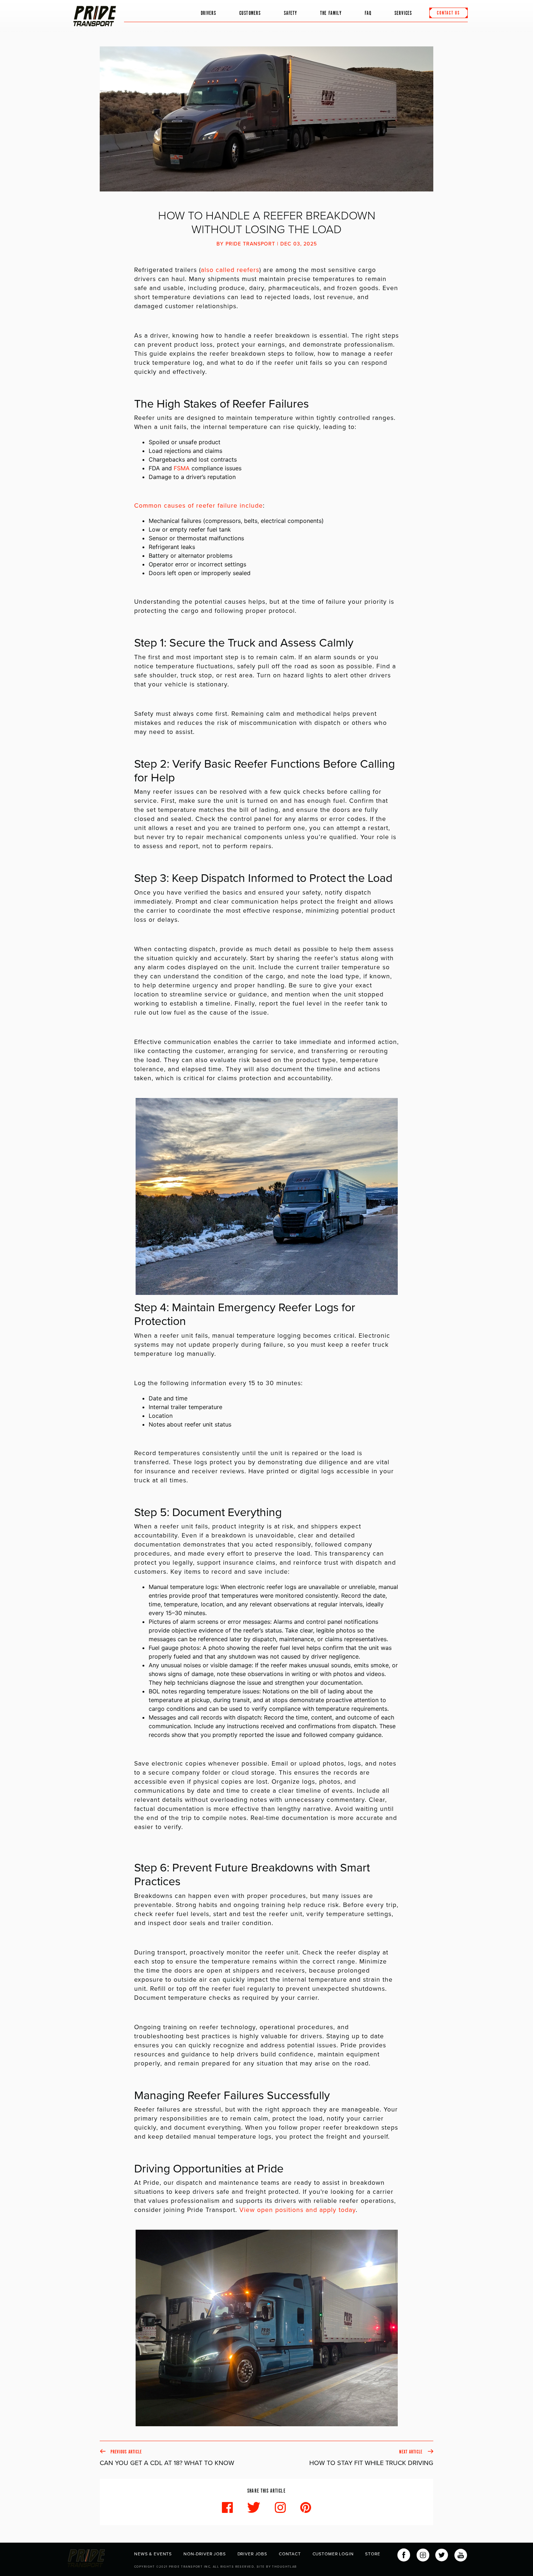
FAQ (368, 13)
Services (403, 13)
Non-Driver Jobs (205, 2554)
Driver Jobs (252, 2554)
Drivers (209, 13)
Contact (290, 2554)
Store (373, 2554)
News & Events (153, 2554)
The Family (331, 13)
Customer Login (333, 2554)
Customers (250, 13)
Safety (290, 13)
